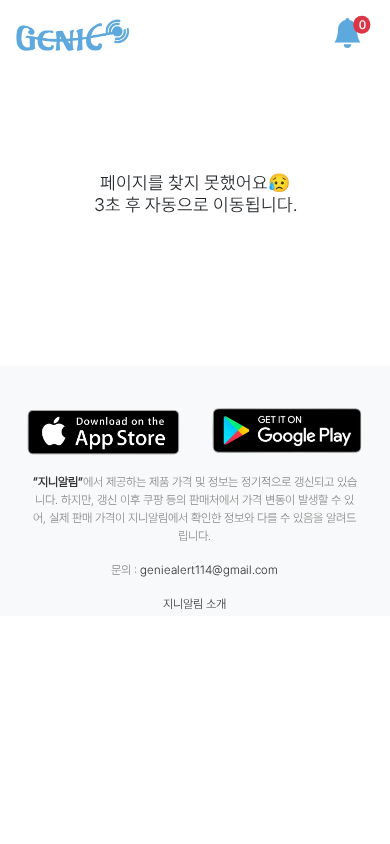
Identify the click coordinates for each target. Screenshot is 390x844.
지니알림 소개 (194, 604)
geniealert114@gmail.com (209, 570)
